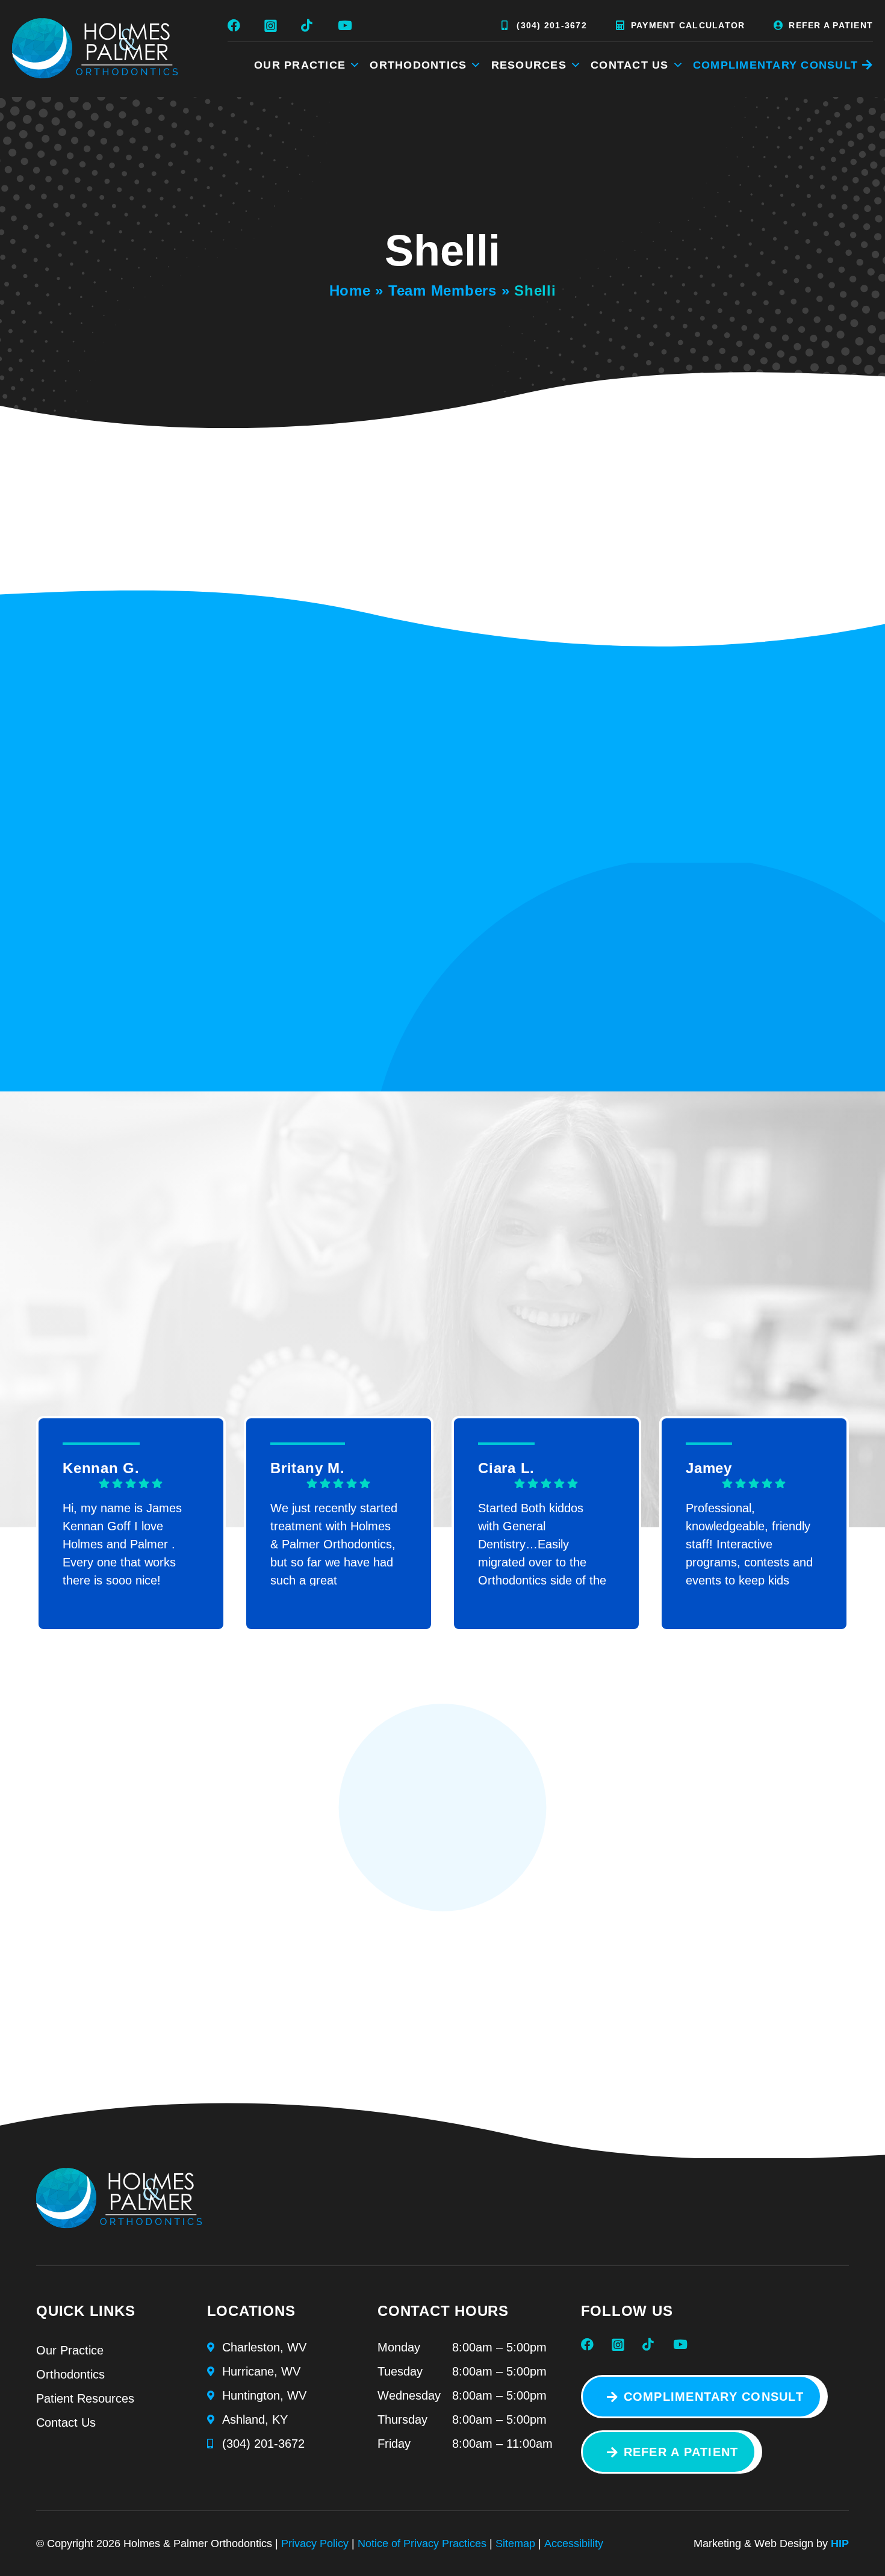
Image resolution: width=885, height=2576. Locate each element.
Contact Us (630, 65)
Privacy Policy (315, 2543)
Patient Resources (85, 2398)
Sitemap (515, 2543)
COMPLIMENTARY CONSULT (775, 65)
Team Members (442, 290)
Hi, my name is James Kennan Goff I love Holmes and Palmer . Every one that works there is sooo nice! (122, 1544)
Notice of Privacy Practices (422, 2543)
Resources (529, 65)
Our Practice (300, 65)
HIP (840, 2543)
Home (350, 290)
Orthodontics (418, 65)
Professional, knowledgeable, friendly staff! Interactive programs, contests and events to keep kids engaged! (749, 1544)
